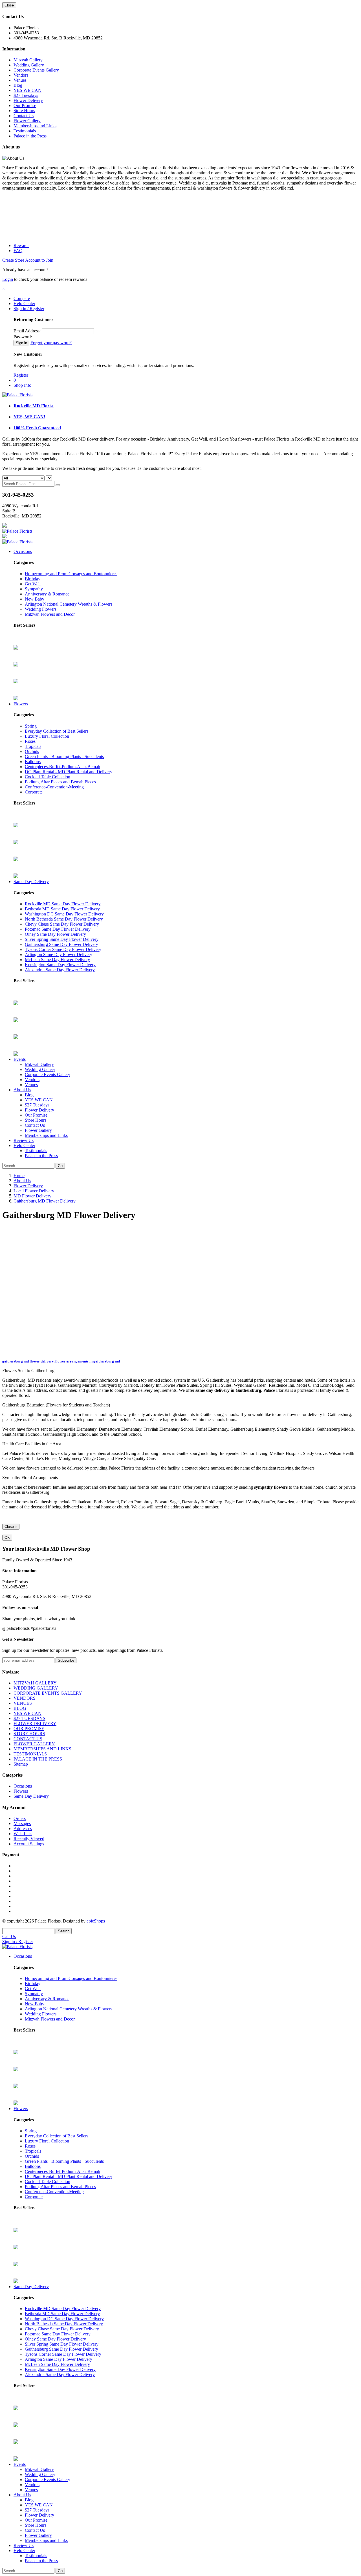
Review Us (24, 1140)
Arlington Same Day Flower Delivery (59, 954)
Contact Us (24, 116)
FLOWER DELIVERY (35, 1723)
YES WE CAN (27, 90)
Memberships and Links (35, 126)
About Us (22, 1090)
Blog (18, 85)
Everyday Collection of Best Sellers (57, 731)
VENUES (23, 1703)
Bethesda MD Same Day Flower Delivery (62, 909)
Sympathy (34, 589)
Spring (31, 726)
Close (9, 5)
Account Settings (29, 1844)
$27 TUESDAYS (29, 1718)
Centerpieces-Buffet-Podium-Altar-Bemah (62, 767)
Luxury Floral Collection (47, 736)
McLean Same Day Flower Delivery (57, 960)
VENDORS (25, 1698)
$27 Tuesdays (26, 95)
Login (8, 279)
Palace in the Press (30, 136)
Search (64, 1931)
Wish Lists (23, 1834)
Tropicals (33, 746)
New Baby (35, 599)
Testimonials (25, 131)
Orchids (32, 751)
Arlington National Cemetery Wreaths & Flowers (69, 604)
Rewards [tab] (21, 245)
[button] (4, 289)
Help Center (24, 304)
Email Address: (27, 331)
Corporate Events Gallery (36, 70)
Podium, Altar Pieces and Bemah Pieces (60, 782)
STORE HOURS (29, 1734)
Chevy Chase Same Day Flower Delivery (62, 924)
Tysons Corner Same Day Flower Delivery (63, 949)
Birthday (33, 579)
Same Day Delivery (31, 882)
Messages (22, 1823)
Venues (20, 80)
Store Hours (24, 111)
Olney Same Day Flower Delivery (55, 934)
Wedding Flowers (41, 609)
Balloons (33, 762)
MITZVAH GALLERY (35, 1683)
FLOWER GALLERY (34, 1744)
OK (7, 1538)
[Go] (58, 485)
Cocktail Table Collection (48, 777)
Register (21, 375)
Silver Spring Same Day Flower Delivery (62, 939)
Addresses (23, 1829)
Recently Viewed (29, 1839)
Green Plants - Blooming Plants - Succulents (64, 756)
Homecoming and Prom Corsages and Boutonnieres (71, 574)
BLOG (20, 1708)
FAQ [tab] (18, 251)
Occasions (23, 551)
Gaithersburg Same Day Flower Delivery (61, 944)
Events (20, 1059)
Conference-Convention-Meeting (54, 787)
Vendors (21, 75)
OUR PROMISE (29, 1729)
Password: (23, 337)
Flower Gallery (27, 121)
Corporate (34, 792)
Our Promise (25, 105)
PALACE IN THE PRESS (38, 1759)
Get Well (33, 584)
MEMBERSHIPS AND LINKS (42, 1749)
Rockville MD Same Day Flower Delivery (63, 904)
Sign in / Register (29, 309)
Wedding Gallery (29, 65)
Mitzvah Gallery (28, 60)
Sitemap (21, 1764)
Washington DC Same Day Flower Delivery (64, 914)
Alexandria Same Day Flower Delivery (60, 970)
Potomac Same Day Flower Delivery (58, 929)
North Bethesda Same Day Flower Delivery (64, 919)
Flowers (21, 704)
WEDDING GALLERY (36, 1688)
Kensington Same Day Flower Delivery (60, 965)
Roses (30, 741)
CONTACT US (28, 1739)
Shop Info (22, 385)
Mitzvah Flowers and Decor (50, 614)
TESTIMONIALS (30, 1754)
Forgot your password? (51, 343)
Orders (20, 1818)
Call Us (9, 1936)
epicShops (96, 1921)
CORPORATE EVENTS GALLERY (48, 1693)
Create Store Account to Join (28, 260)
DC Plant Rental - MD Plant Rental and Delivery (69, 772)
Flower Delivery (28, 100)
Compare (22, 298)
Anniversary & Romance (47, 594)
